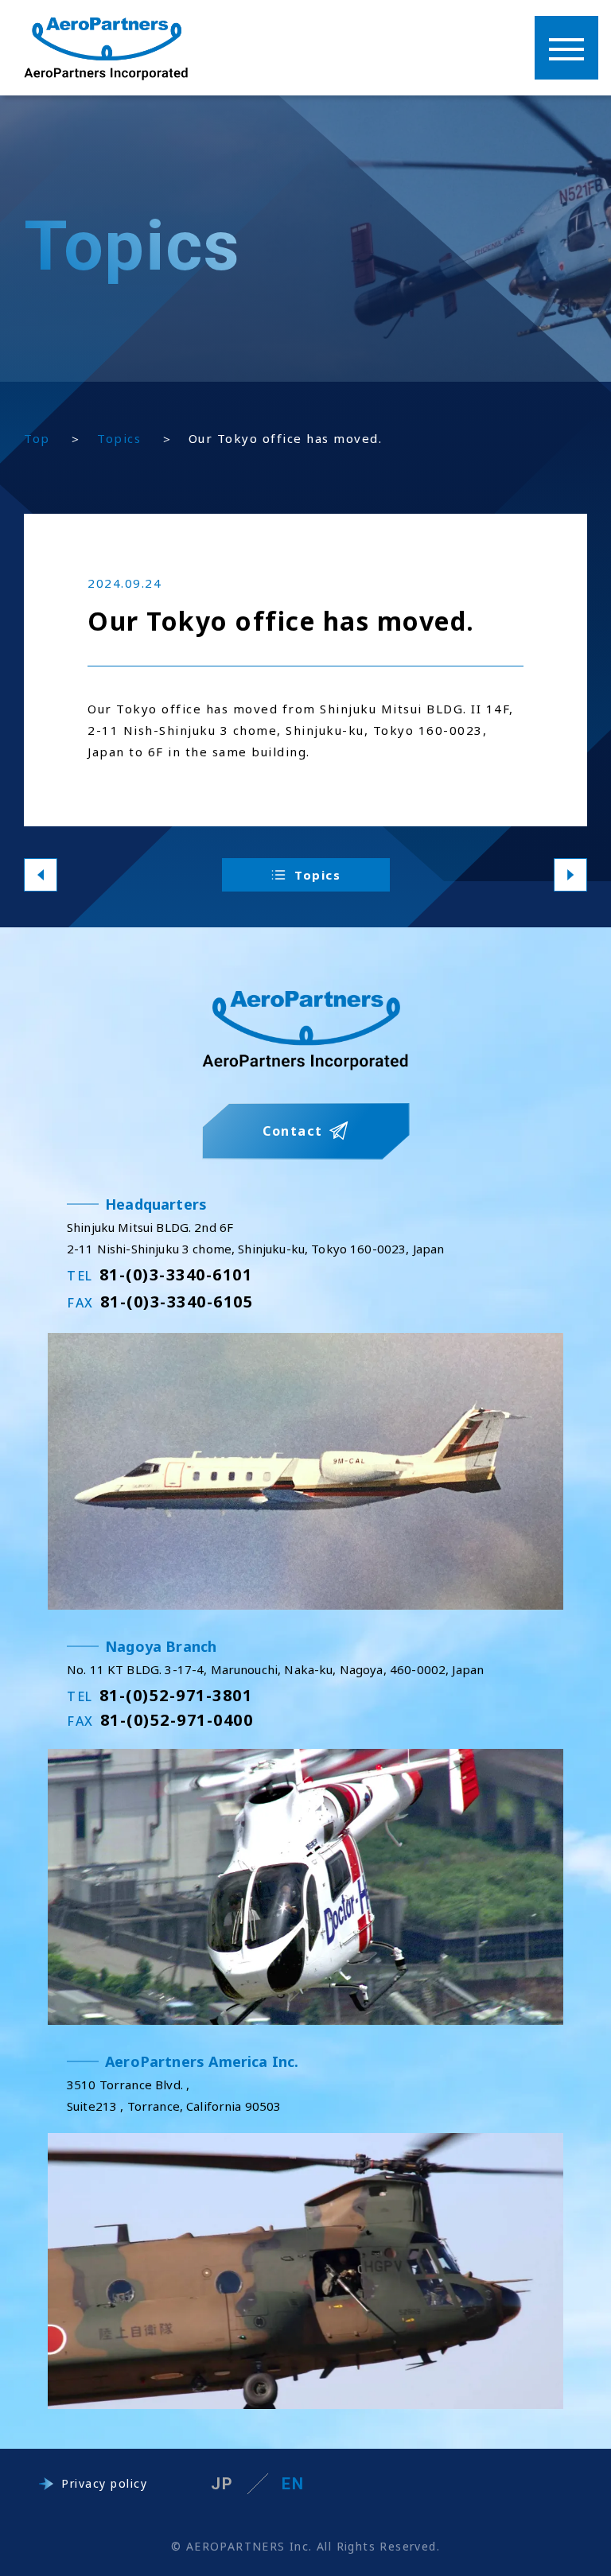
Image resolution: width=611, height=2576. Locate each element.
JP (222, 2484)
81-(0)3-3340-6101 (160, 1274)
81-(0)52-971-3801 (160, 1695)
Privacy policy (104, 2483)
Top (37, 438)
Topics (119, 438)
